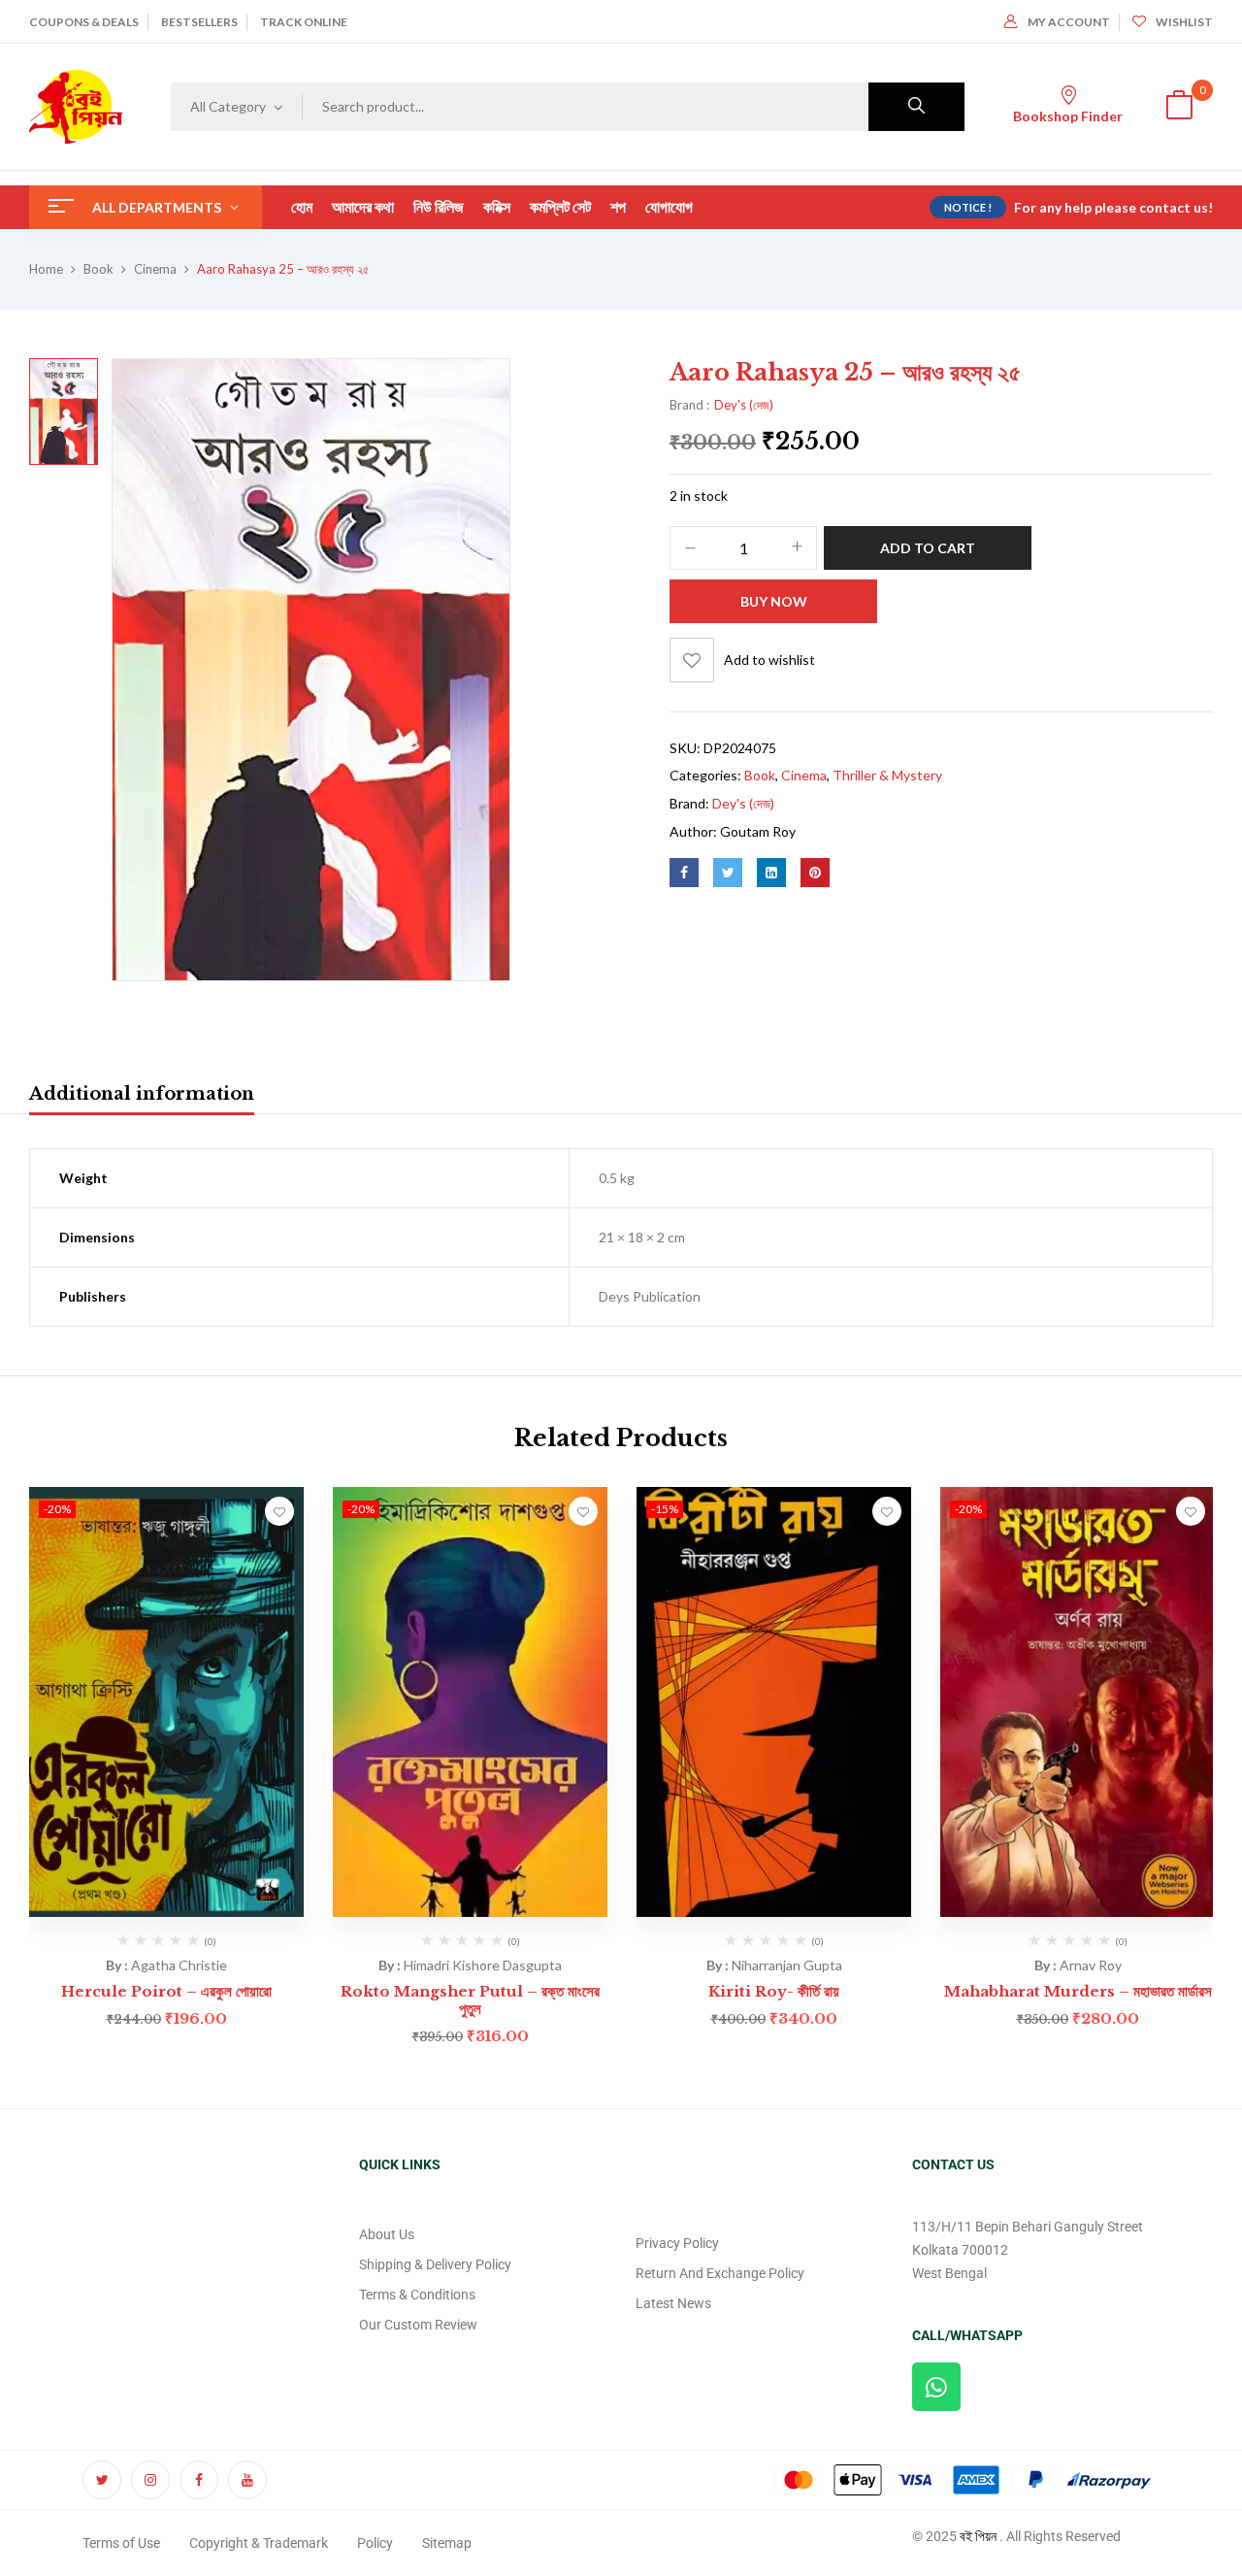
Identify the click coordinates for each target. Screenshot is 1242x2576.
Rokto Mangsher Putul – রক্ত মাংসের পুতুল (470, 2000)
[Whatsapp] (936, 2387)
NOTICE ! (968, 207)
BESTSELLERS (199, 22)
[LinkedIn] (771, 873)
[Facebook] (684, 873)
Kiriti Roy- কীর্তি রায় (774, 1991)
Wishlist (1184, 22)
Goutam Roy (758, 831)
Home (46, 269)
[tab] (142, 1097)
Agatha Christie (179, 1965)
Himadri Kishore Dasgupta (483, 1965)
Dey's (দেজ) (744, 405)
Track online (304, 22)
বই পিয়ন (978, 2536)
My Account (1069, 22)
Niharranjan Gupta (787, 1965)
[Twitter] (728, 873)
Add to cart (928, 548)
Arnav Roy (1091, 1965)
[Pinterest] (815, 873)
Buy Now (774, 601)
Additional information (142, 1094)
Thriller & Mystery (887, 775)
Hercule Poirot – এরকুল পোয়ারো (166, 1991)
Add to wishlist (769, 660)
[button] (1179, 107)
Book (98, 269)
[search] (916, 107)
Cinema (155, 269)
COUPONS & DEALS (84, 22)
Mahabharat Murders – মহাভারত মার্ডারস (1078, 1991)
